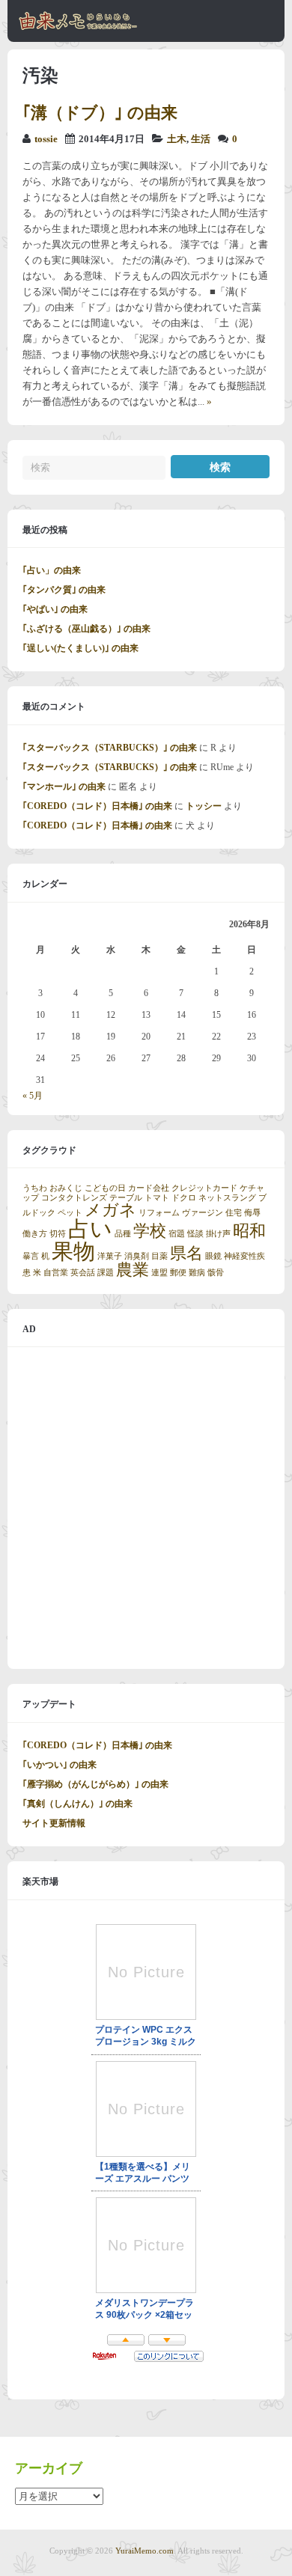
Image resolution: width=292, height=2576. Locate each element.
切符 (58, 1234)
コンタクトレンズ (74, 1198)
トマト (157, 1198)
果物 (73, 1251)
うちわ (35, 1188)
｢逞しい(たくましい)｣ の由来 (80, 648)
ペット (70, 1213)
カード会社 (149, 1188)
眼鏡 (213, 1256)
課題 (106, 1273)
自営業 (56, 1273)
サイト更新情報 (54, 1823)
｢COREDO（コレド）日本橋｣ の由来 (97, 806)
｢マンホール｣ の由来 (64, 787)
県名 (186, 1254)
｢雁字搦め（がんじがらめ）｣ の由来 (95, 1784)
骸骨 (216, 1273)
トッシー (204, 806)
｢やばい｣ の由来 (55, 609)
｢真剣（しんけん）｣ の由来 (77, 1804)
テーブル (126, 1198)
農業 (133, 1270)
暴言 (31, 1256)
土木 (177, 139)
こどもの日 (105, 1188)
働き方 (35, 1234)
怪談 (195, 1234)
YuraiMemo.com (145, 2551)
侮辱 (252, 1213)
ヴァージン (203, 1213)
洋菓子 (110, 1256)
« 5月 (33, 1096)
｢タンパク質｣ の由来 (64, 590)
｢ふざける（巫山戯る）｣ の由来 (86, 629)
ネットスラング (227, 1198)
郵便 (178, 1273)
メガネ (110, 1210)
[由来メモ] (78, 28)
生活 (201, 139)
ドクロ (184, 1198)
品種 (123, 1234)
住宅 (234, 1213)
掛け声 (218, 1234)
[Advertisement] (146, 1508)
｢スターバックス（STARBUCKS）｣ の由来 (110, 748)
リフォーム (159, 1213)
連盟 (159, 1273)
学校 (150, 1231)
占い (90, 1229)
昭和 (249, 1231)
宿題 (177, 1234)
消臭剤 (137, 1256)
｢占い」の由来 (52, 570)
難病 (197, 1273)
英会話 (83, 1273)
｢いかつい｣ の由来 (60, 1765)
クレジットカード (204, 1188)
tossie (46, 139)
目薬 (159, 1256)
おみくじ (66, 1188)
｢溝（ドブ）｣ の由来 (100, 113)
